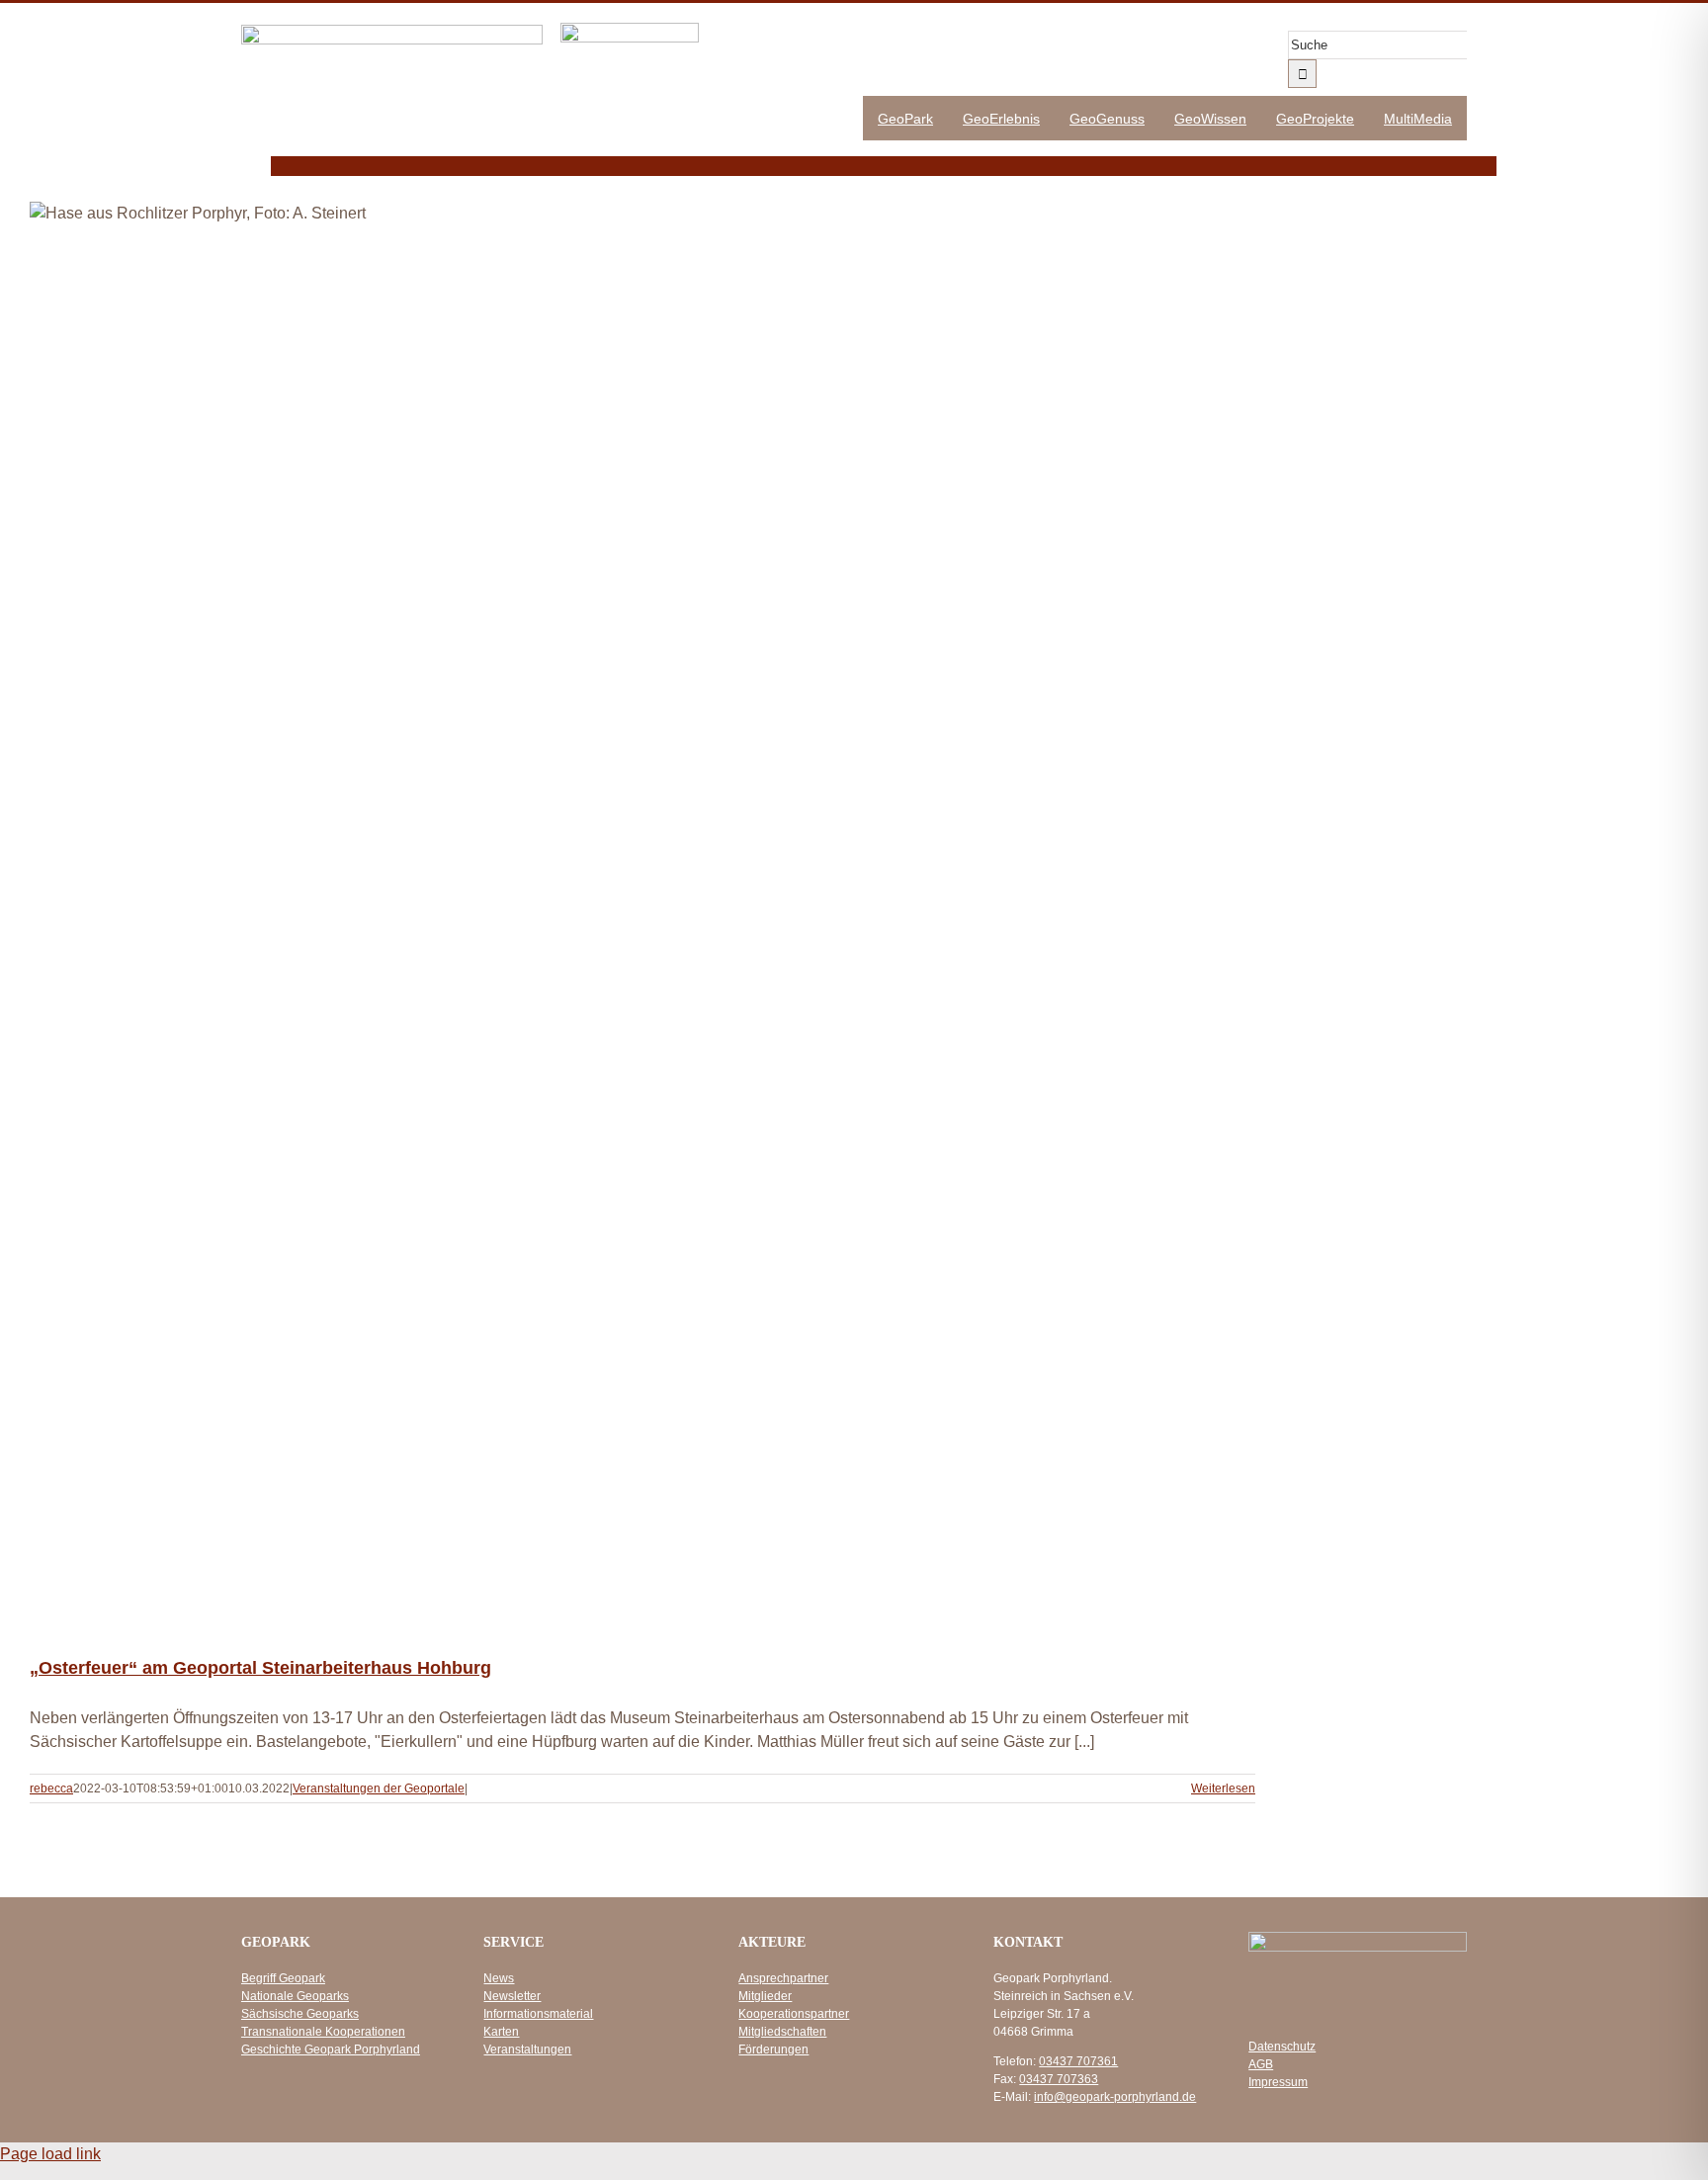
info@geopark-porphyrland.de (1115, 2097)
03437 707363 (1059, 2079)
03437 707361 (1078, 2061)
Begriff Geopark (283, 1978)
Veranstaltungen (527, 2049)
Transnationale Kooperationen (323, 2032)
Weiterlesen (1223, 1788)
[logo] (392, 32)
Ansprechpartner (783, 1978)
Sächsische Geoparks (300, 2014)
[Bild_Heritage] (630, 30)
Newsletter (512, 1996)
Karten (501, 2032)
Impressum (1278, 2082)
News (499, 1978)
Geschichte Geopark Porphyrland (331, 2049)
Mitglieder (765, 1996)
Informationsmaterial (538, 2014)
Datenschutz (1282, 2047)
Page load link (50, 2154)
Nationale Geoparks (295, 1996)
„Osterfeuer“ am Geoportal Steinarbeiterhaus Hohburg (260, 1668)
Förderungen (773, 2049)
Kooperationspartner (794, 2014)
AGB (1261, 2064)
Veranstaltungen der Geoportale (379, 1788)
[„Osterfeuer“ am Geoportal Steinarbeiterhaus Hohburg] (642, 914)
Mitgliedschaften (782, 2032)
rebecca (51, 1788)
